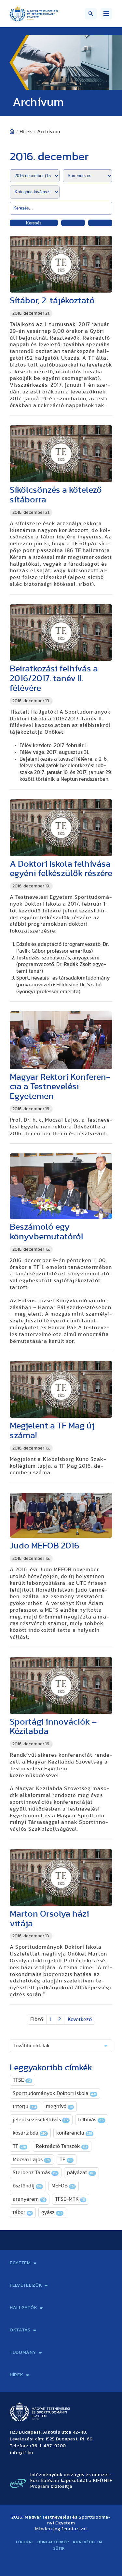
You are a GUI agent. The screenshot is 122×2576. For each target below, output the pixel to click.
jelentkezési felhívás (41, 2120)
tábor (22, 2212)
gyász (52, 2212)
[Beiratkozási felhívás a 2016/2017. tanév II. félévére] (61, 633)
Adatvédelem (87, 2542)
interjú (24, 2106)
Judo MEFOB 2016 (44, 1546)
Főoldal (25, 2542)
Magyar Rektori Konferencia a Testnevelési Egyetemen (60, 1087)
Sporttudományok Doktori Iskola (54, 2093)
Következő (80, 2019)
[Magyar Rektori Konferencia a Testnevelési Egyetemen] (61, 1040)
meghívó (59, 2106)
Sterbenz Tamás (35, 2173)
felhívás (91, 2120)
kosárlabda (30, 2133)
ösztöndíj (27, 2186)
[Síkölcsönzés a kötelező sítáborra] (61, 454)
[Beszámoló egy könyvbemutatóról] (61, 1186)
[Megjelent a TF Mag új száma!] (61, 1389)
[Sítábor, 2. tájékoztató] (61, 264)
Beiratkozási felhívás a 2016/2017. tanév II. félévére (54, 678)
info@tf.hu (21, 2453)
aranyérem (29, 2199)
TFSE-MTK (70, 2199)
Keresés (34, 223)
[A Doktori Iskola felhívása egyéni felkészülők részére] (61, 828)
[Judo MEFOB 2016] (61, 1515)
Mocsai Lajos (31, 2160)
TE (66, 2160)
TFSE (22, 2080)
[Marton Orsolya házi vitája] (61, 1878)
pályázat (81, 2173)
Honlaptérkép (53, 2542)
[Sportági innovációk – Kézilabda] (61, 1685)
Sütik (59, 2548)
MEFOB (63, 2186)
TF (19, 2146)
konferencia (74, 2133)
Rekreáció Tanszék (61, 2146)
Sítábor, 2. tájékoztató (52, 301)
